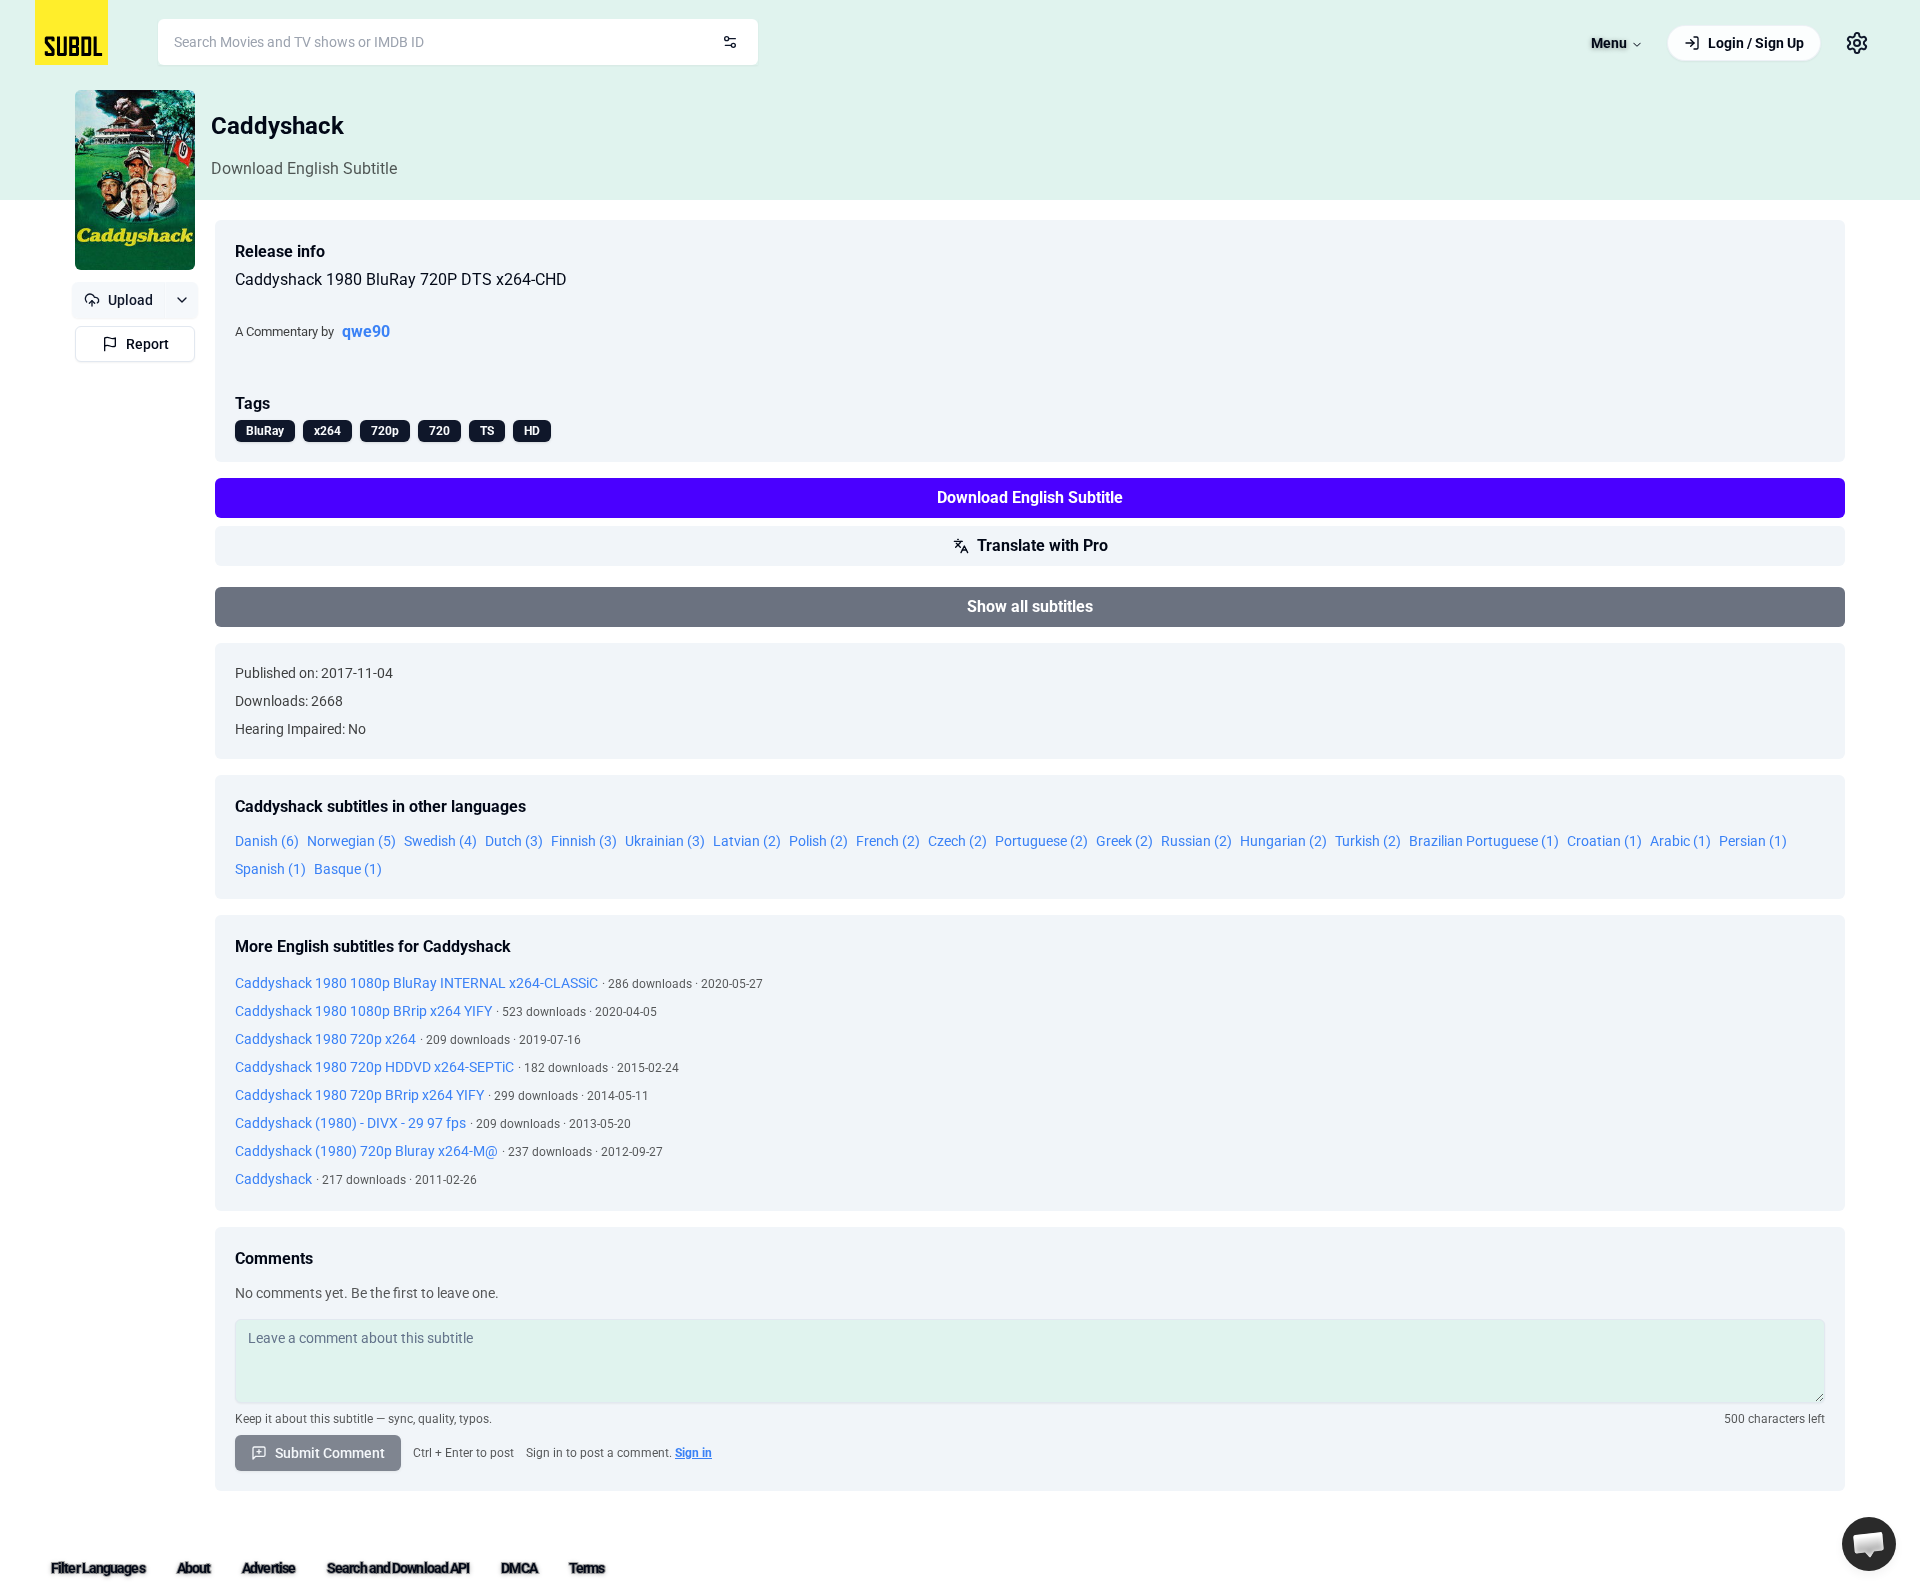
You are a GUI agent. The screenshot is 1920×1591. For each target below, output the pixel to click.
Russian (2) (1196, 841)
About (194, 1568)
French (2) (888, 841)
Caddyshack (277, 126)
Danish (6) (267, 841)
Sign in (693, 1453)
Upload (130, 300)
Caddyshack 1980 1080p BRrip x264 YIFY (363, 1011)
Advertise (268, 1568)
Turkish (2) (1368, 841)
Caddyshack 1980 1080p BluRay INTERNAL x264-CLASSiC (416, 983)
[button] (1869, 1544)
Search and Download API (398, 1568)
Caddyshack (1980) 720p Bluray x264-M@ (366, 1151)
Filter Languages (98, 1568)
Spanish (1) (270, 869)
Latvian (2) (747, 841)
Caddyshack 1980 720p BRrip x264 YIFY (359, 1095)
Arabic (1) (1680, 841)
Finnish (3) (584, 841)
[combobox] (458, 42)
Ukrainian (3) (665, 841)
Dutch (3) (514, 841)
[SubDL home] (71, 32)
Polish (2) (818, 841)
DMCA (518, 1568)
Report (147, 344)
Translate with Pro (1042, 545)
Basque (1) (348, 869)
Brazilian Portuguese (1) (1484, 841)
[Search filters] (730, 42)
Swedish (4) (440, 841)
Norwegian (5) (351, 841)
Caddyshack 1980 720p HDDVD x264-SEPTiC (374, 1067)
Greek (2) (1124, 841)
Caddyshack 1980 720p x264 (325, 1039)
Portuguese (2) (1041, 841)
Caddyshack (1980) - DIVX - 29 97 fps (350, 1123)
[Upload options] (181, 300)
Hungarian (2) (1283, 841)
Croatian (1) (1604, 841)
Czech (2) (957, 841)
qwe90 (366, 331)
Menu (1609, 43)
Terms (587, 1568)
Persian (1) (1753, 841)
